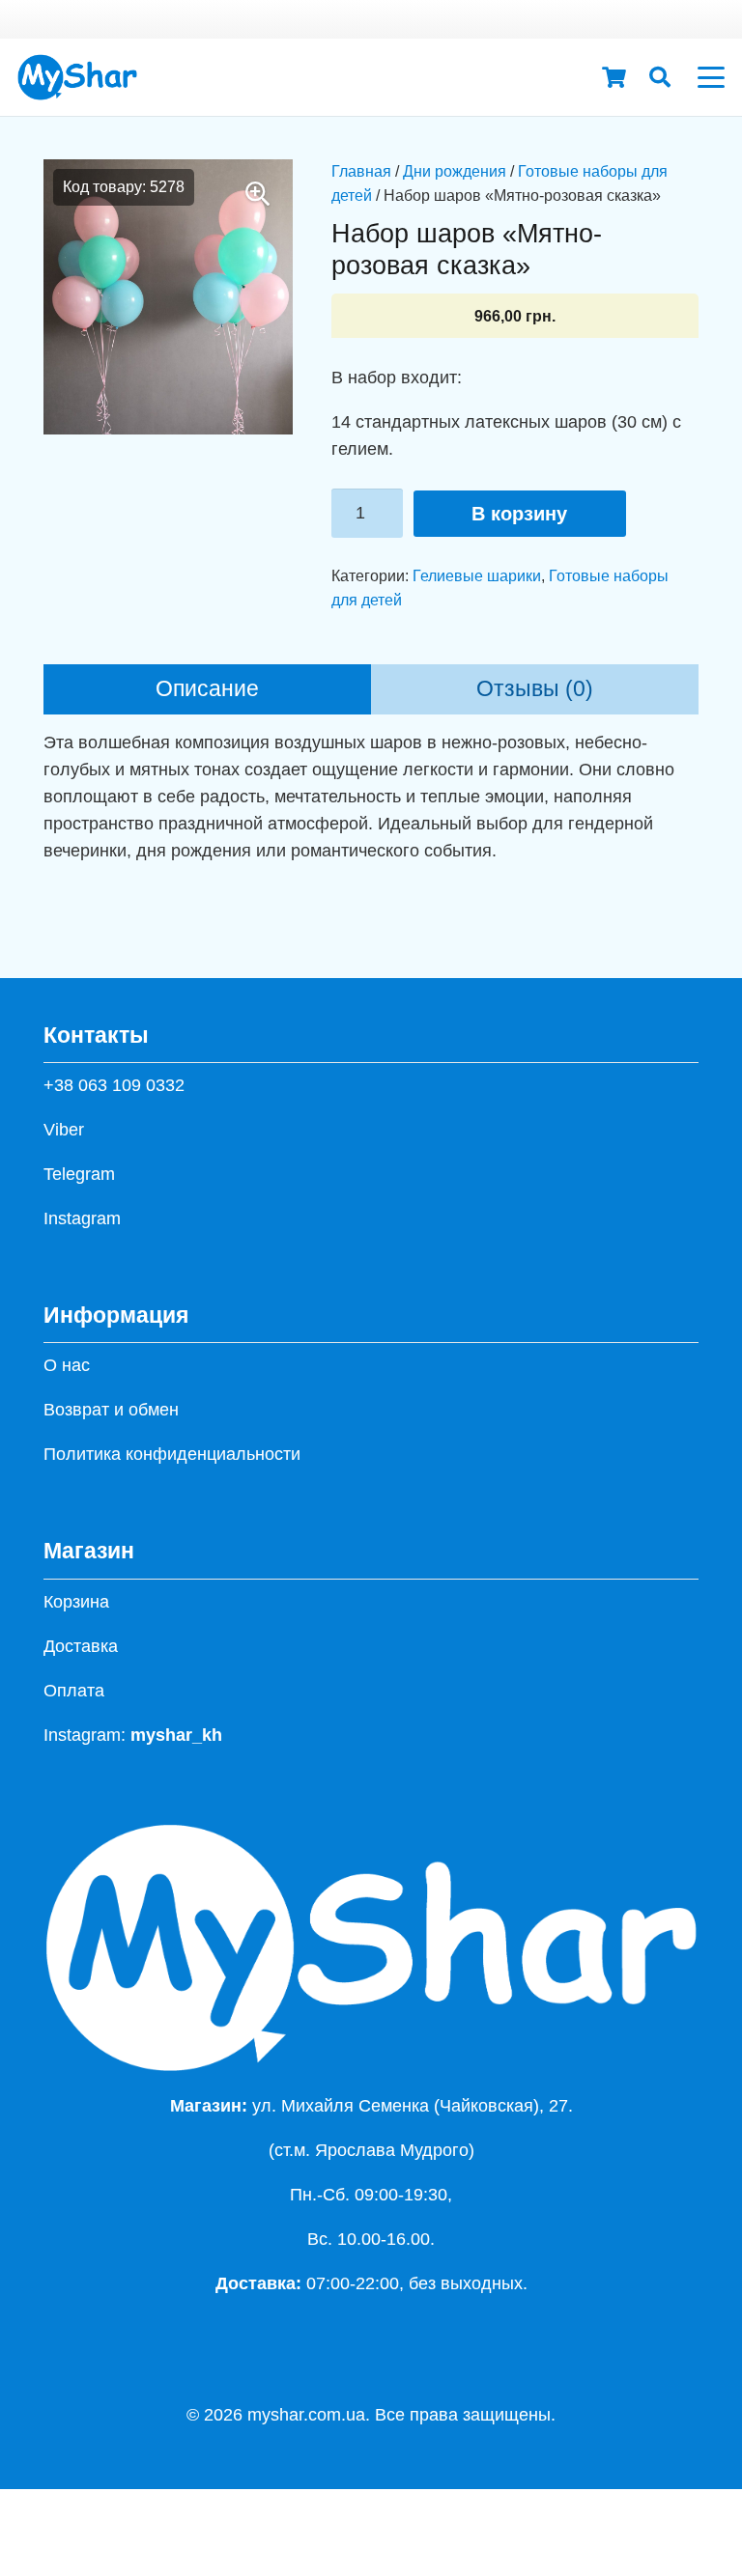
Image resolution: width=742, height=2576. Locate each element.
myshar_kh (176, 1735)
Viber (64, 1130)
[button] (660, 77)
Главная (361, 171)
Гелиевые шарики (477, 575)
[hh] (77, 77)
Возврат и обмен (111, 1410)
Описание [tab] (207, 689)
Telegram (79, 1174)
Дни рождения (455, 171)
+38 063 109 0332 (114, 1085)
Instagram (82, 1218)
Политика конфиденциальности (172, 1454)
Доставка (81, 1646)
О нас (67, 1365)
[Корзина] (614, 77)
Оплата (74, 1691)
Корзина (76, 1602)
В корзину (519, 514)
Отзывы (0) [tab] (535, 689)
